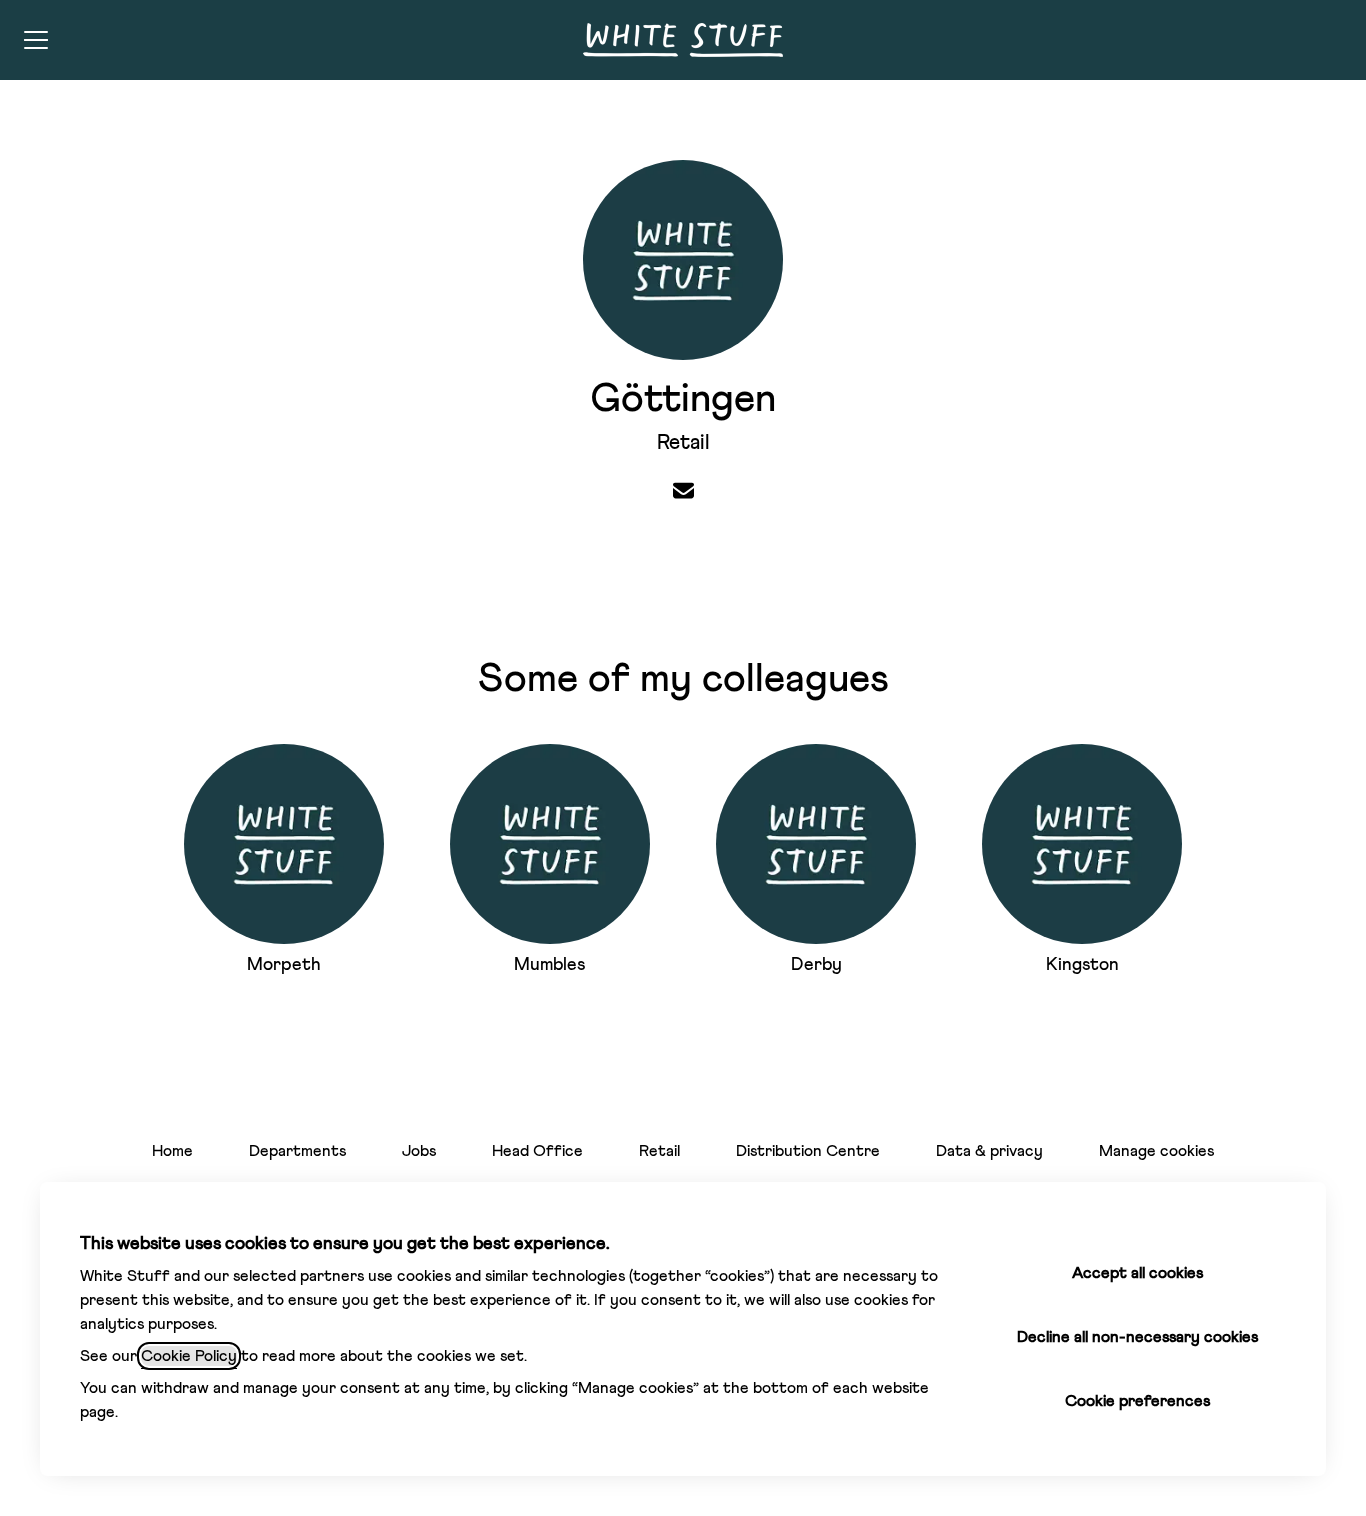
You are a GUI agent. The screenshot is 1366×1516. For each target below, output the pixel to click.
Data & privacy (989, 1151)
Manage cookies (1156, 1151)
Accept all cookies (1137, 1273)
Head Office (537, 1151)
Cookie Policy (189, 1356)
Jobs (419, 1151)
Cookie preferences (1137, 1401)
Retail (659, 1151)
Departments (297, 1151)
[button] (683, 492)
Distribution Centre (808, 1151)
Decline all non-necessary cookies (1137, 1337)
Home (172, 1151)
